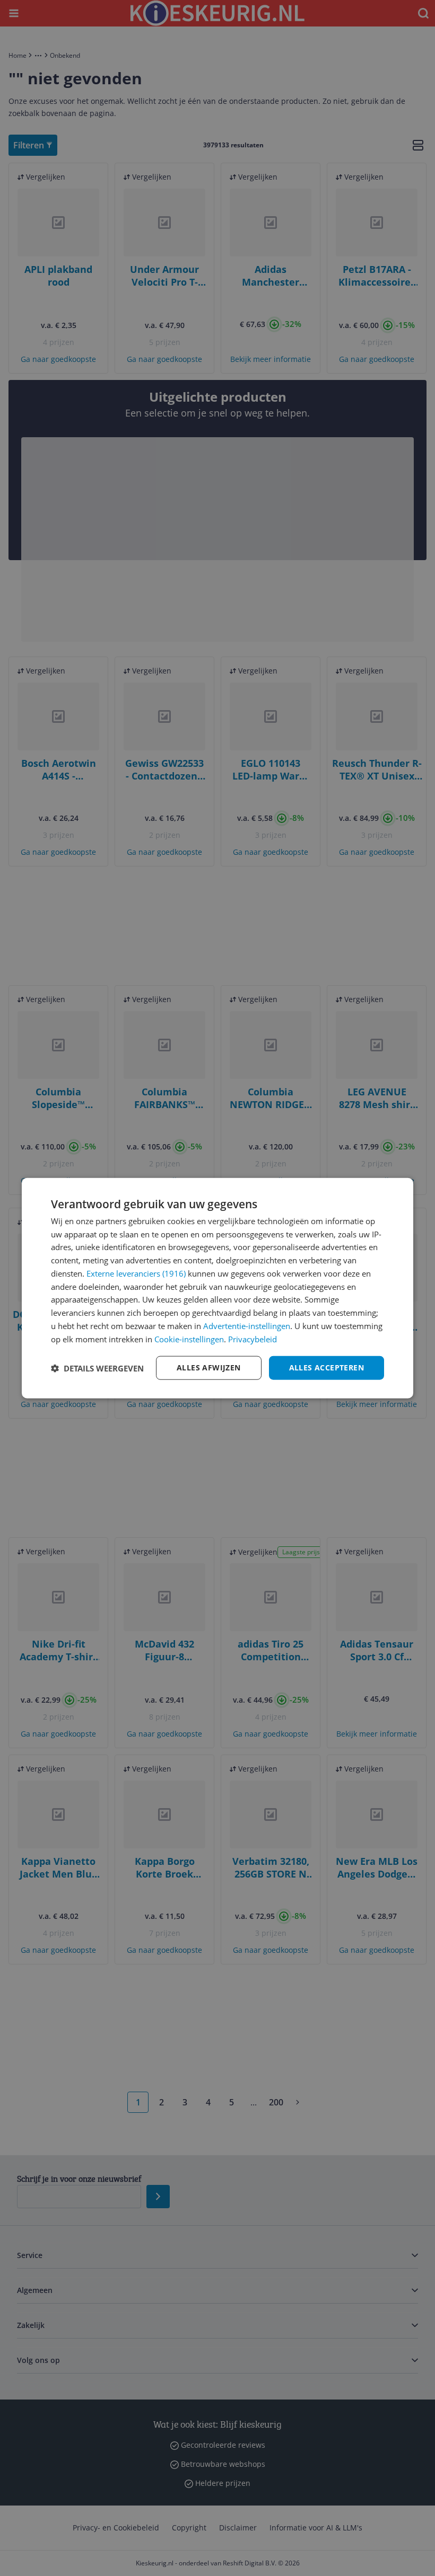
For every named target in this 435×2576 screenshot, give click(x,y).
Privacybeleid (253, 1339)
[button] (97, 1368)
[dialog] (217, 1288)
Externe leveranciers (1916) (136, 1273)
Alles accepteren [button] (327, 1367)
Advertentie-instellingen (247, 1326)
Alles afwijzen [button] (209, 1367)
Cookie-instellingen (189, 1339)
